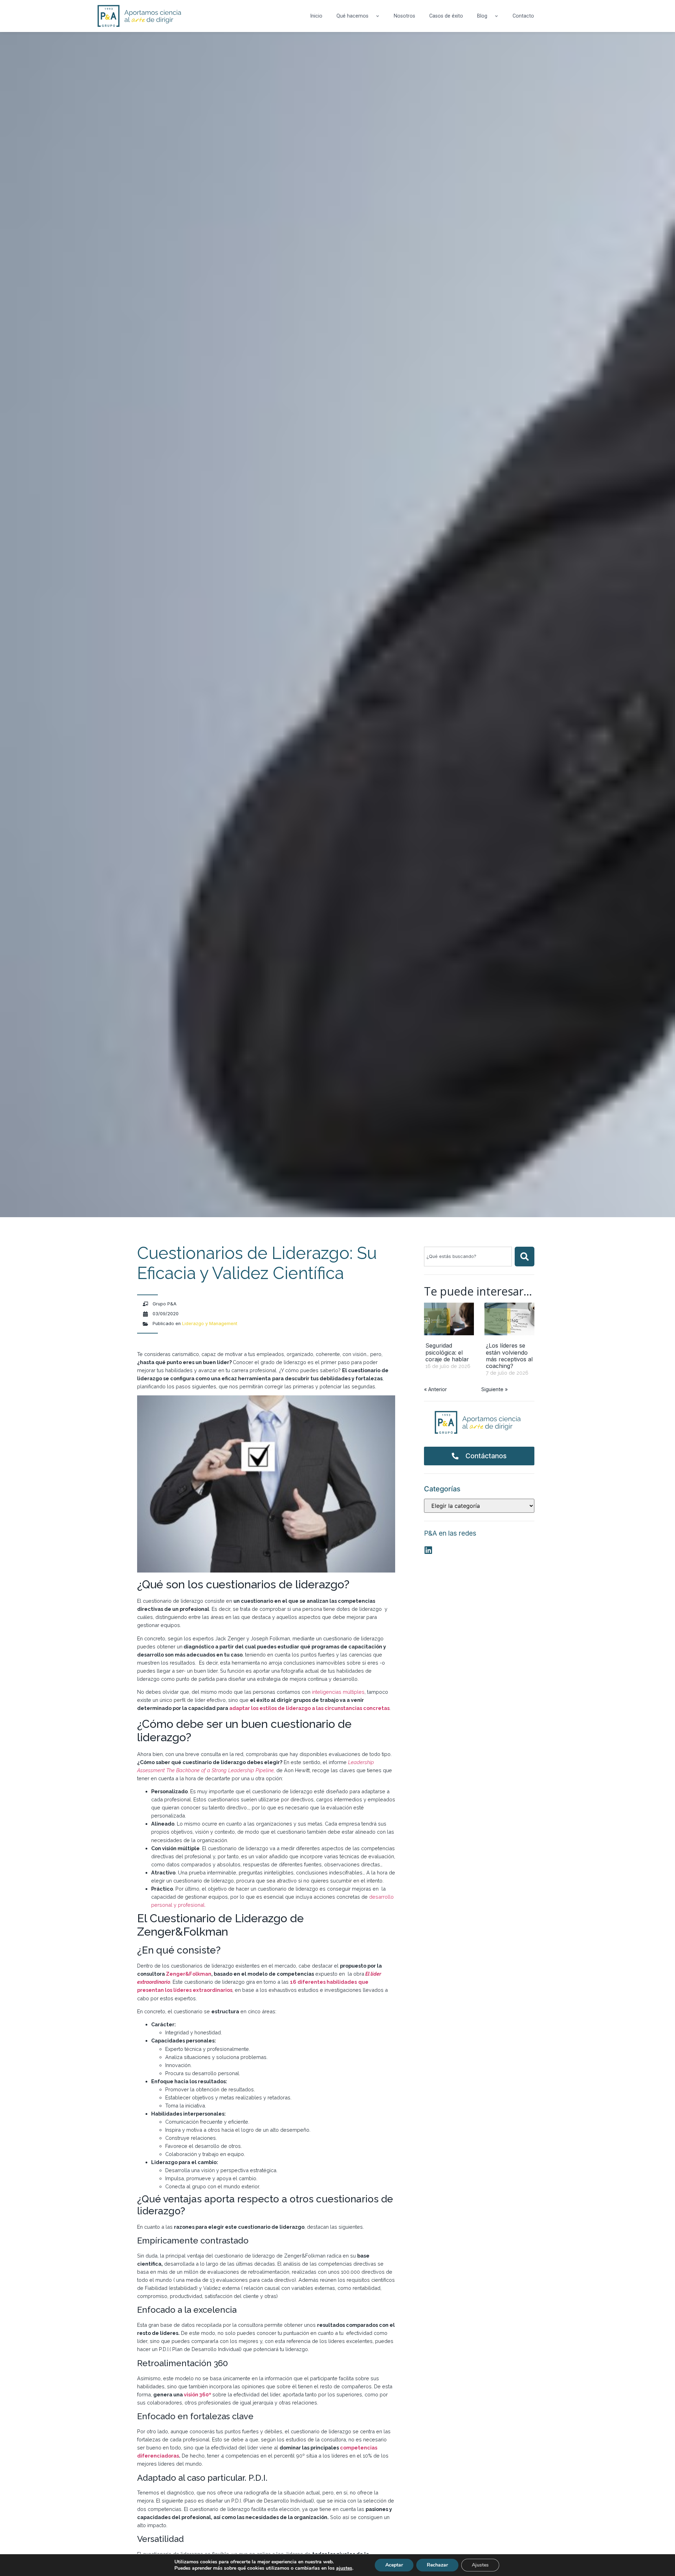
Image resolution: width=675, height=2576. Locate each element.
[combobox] (468, 1257)
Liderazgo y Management (210, 1323)
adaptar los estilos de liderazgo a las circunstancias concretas (309, 1708)
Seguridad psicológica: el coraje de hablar (447, 1352)
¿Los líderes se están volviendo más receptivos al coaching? (509, 1356)
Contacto (523, 16)
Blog (482, 16)
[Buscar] (525, 1257)
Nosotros (404, 16)
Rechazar (437, 2565)
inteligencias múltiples (337, 1692)
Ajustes (480, 2565)
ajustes (344, 2568)
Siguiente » (494, 1389)
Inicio (316, 16)
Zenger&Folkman (189, 1974)
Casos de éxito (446, 16)
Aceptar (394, 2565)
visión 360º (198, 2394)
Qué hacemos (352, 16)
